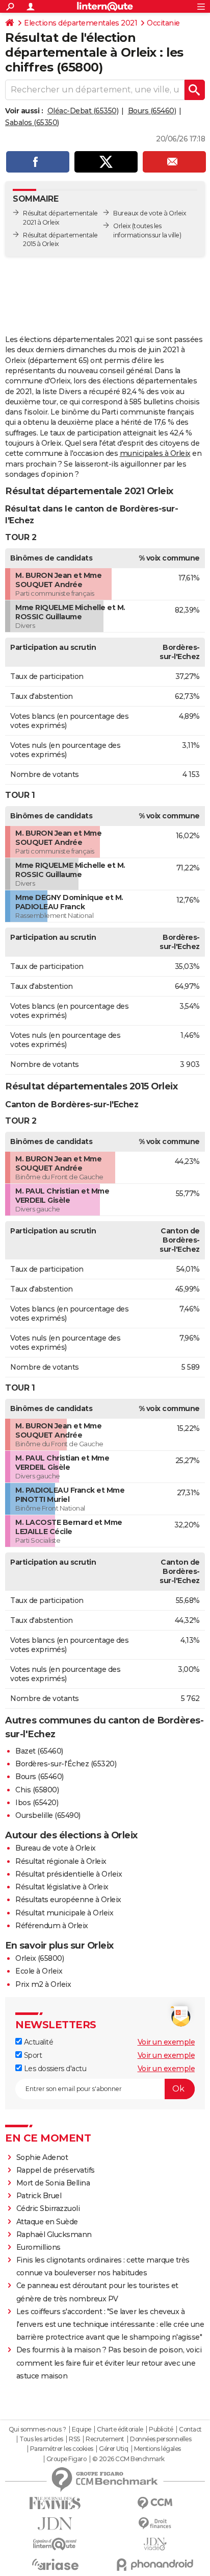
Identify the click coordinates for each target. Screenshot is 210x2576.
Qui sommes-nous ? (37, 2429)
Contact (190, 2429)
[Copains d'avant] (55, 2544)
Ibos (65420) (37, 1803)
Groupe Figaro (67, 2459)
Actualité (37, 2042)
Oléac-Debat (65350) (83, 111)
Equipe (82, 2429)
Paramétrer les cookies (62, 2449)
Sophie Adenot (42, 2157)
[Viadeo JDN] (155, 2544)
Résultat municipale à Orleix (64, 1913)
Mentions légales (157, 2449)
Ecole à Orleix (39, 1971)
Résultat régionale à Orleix (61, 1861)
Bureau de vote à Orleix (56, 1848)
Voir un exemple (166, 2042)
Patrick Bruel (39, 2196)
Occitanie (163, 23)
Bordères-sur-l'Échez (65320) (66, 1764)
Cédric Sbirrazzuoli (48, 2208)
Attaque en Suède (47, 2222)
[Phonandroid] (155, 2565)
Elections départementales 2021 (81, 23)
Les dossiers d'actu (54, 2069)
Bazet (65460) (39, 1751)
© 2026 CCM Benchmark (128, 2459)
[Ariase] (55, 2564)
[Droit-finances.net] (155, 2524)
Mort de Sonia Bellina (53, 2183)
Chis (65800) (37, 1790)
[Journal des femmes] (55, 2503)
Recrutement (105, 2439)
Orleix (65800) (40, 1958)
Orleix (122, 226)
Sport (32, 2055)
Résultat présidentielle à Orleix (69, 1874)
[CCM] (155, 2503)
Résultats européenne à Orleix (68, 1900)
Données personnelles (161, 2439)
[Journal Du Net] (55, 2524)
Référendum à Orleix (52, 1926)
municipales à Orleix (155, 453)
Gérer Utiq (113, 2449)
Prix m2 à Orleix (43, 1984)
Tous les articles (41, 2439)
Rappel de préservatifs (56, 2170)
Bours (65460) (152, 111)
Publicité (161, 2429)
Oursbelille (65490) (48, 1815)
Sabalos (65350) (32, 123)
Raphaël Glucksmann (54, 2234)
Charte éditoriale (120, 2429)
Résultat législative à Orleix (62, 1887)
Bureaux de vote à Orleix (150, 213)
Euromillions (38, 2247)
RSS (74, 2439)
